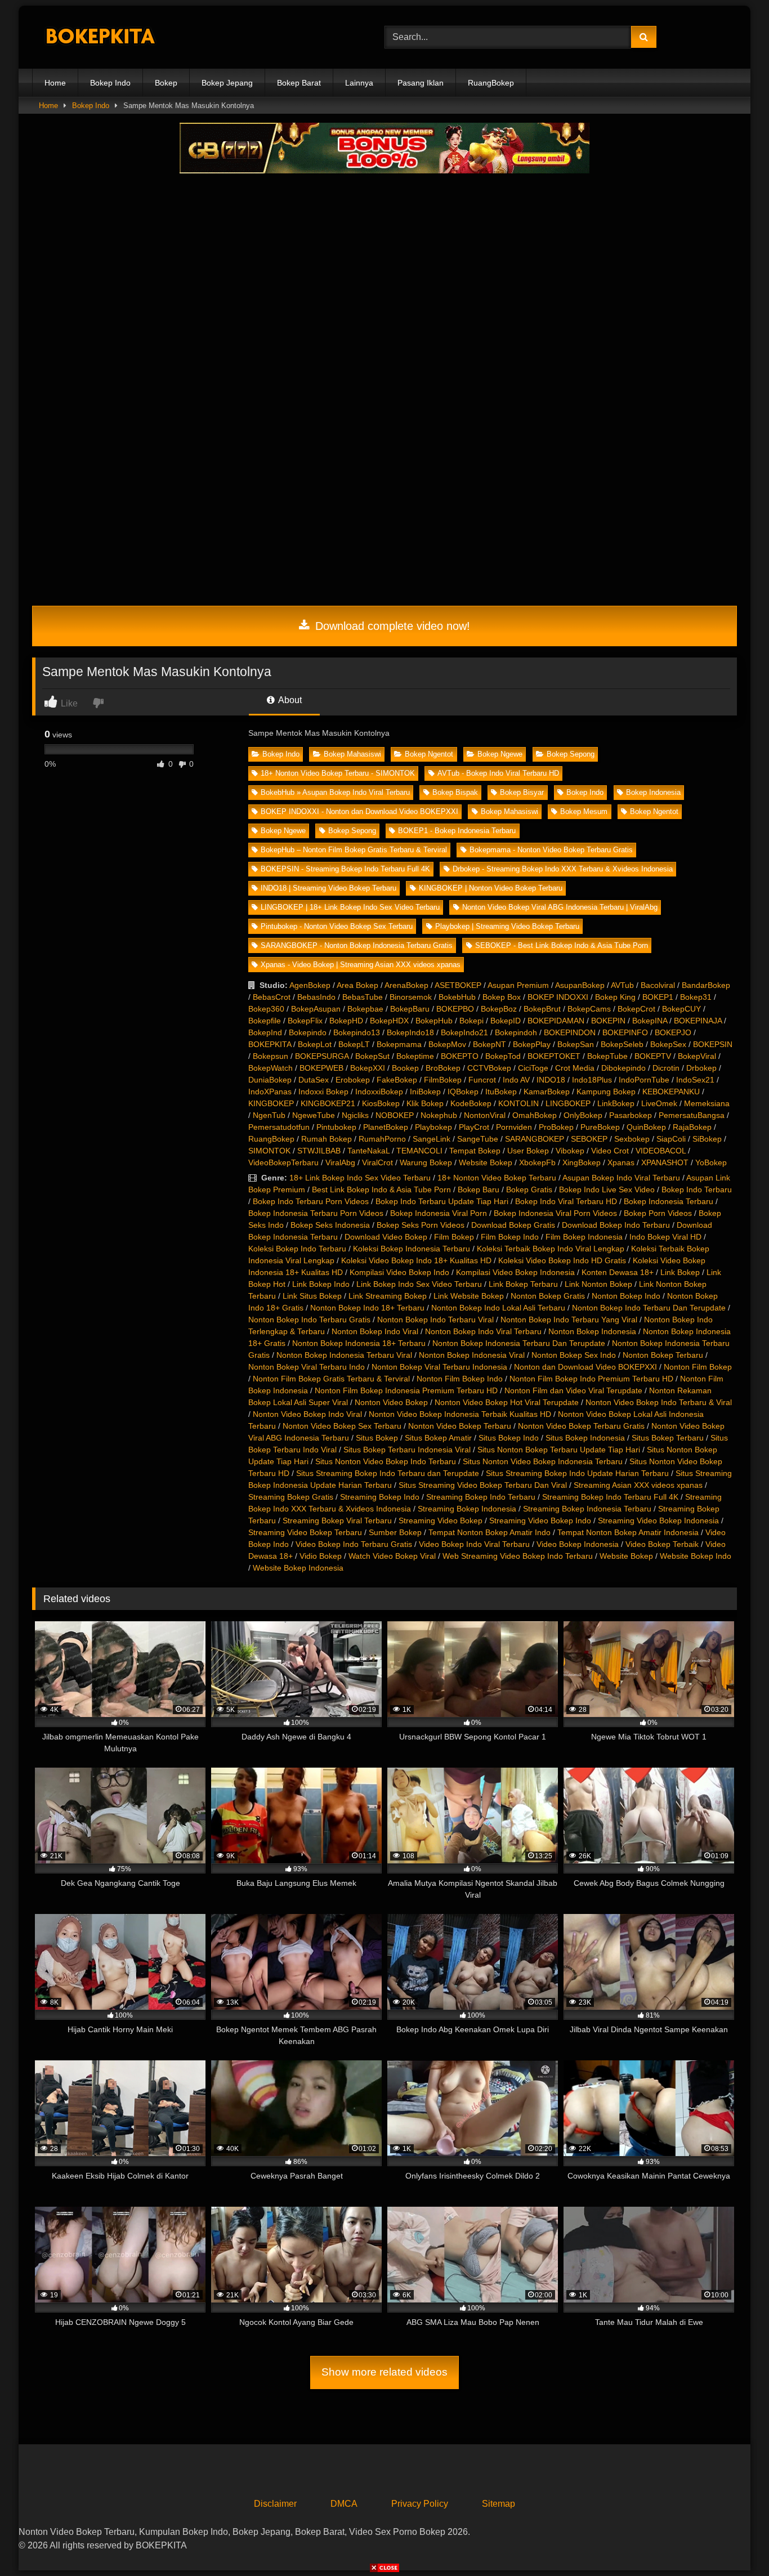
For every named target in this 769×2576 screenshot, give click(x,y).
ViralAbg (340, 1162)
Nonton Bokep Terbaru (663, 1355)
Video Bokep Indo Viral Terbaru (474, 1544)
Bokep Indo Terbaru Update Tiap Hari (442, 1201)
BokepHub (434, 1021)
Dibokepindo (623, 1068)
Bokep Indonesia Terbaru (669, 1201)
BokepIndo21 (464, 1032)
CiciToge (533, 1068)
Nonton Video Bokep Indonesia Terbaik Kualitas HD (460, 1414)
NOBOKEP (395, 1115)
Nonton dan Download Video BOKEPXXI (585, 1367)
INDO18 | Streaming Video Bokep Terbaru (328, 888)
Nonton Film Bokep (698, 1367)
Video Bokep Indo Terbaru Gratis (354, 1544)
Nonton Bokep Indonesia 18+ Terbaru (359, 1343)
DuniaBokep (270, 1080)
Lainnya (359, 83)
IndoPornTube (644, 1080)
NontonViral (485, 1115)
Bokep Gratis (529, 1189)
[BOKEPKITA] (117, 37)
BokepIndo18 (410, 1032)
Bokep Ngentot (429, 754)
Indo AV (516, 1080)
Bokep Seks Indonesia (330, 1225)
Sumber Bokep (395, 1532)
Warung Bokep (426, 1162)
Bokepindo (308, 1032)
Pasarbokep (631, 1115)
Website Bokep (486, 1162)
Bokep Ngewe (500, 754)
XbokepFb (537, 1162)
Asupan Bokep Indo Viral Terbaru (621, 1178)
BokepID (506, 1021)
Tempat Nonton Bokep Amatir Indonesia (628, 1532)
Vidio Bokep (321, 1556)
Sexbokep (632, 1139)
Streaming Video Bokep (441, 1520)
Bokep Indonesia (653, 792)
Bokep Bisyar (522, 792)
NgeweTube (314, 1115)
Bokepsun (271, 1056)
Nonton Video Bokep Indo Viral (307, 1414)
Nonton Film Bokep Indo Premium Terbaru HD (591, 1379)
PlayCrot (474, 1127)
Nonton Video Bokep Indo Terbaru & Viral (659, 1402)
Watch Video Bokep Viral (392, 1556)
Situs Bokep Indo (509, 1438)
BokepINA (650, 1021)
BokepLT (354, 1044)
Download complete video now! (391, 626)
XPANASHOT (665, 1162)
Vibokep (570, 1151)
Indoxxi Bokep (323, 1092)
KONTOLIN (518, 1103)
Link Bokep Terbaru (523, 1284)
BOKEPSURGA (322, 1056)
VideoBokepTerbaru (283, 1162)
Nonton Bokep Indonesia (592, 1331)
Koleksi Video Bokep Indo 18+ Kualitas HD (416, 1260)
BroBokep (443, 1068)
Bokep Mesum (584, 811)
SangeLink (432, 1139)
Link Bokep (680, 1272)
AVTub (622, 985)
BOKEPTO (460, 1056)
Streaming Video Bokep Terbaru (305, 1532)
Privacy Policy (420, 2504)
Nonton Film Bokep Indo (460, 1379)
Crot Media (575, 1068)
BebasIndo (316, 997)
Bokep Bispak (455, 792)
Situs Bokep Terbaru (668, 1438)
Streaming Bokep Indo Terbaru (481, 1497)
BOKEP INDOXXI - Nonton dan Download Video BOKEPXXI (359, 811)
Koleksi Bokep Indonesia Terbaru (412, 1249)
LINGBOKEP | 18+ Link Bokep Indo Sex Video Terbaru (350, 907)
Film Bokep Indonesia (584, 1237)
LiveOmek (659, 1103)
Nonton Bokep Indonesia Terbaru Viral (344, 1355)
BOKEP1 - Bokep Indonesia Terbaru (457, 831)
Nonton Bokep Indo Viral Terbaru (483, 1331)
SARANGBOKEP (535, 1139)
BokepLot (315, 1044)
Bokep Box (502, 997)
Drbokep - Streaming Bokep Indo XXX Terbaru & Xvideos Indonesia (563, 869)
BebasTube (363, 997)
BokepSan (576, 1044)
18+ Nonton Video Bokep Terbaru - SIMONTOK (338, 773)
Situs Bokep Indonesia (585, 1438)
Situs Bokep (377, 1438)
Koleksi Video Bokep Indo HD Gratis (562, 1260)
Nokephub (439, 1115)
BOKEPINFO (625, 1032)
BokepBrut (542, 1009)
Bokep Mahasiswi (352, 754)
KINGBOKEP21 (328, 1103)
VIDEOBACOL (661, 1151)
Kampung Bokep (606, 1092)
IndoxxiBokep (379, 1092)
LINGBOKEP (568, 1103)
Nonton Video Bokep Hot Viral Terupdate (507, 1402)
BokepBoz (499, 1009)
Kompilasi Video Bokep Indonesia (515, 1272)
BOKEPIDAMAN (556, 1021)
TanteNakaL (368, 1151)
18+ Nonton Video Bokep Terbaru (497, 1178)
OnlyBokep (583, 1115)
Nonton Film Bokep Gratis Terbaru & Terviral (331, 1379)
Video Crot (610, 1151)
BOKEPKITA (270, 1044)
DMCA (344, 2504)
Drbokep (701, 1068)
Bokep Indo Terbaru (697, 1189)
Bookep (405, 1068)
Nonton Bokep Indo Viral (375, 1331)
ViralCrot (377, 1162)
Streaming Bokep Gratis (291, 1497)
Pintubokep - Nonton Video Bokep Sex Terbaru (337, 926)
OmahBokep (535, 1115)
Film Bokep (454, 1237)
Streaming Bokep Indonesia (467, 1509)
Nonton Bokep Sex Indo (574, 1355)
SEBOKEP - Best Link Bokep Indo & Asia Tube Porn (562, 945)
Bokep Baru (479, 1189)
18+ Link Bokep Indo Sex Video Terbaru (360, 1178)
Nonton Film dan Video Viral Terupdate (573, 1390)
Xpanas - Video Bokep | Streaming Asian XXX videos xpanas (361, 965)
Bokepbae (365, 1009)
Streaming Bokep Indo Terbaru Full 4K (610, 1497)
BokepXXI (368, 1068)
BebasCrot (272, 997)
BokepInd (265, 1032)
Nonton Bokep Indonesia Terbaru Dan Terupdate (519, 1343)
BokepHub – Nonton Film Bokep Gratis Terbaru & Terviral (354, 850)
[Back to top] (734, 2543)
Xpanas (621, 1162)
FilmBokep (443, 1080)
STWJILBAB (319, 1151)
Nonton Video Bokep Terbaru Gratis (581, 1426)
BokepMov (447, 1044)
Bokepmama (399, 1044)
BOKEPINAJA (698, 1021)
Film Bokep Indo (510, 1237)
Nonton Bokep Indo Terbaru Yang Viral (569, 1320)
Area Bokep (357, 985)
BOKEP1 (658, 997)
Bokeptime (415, 1056)
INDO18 (551, 1080)
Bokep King (615, 997)
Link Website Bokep (469, 1296)
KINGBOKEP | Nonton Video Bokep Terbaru (491, 888)
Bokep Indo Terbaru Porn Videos (311, 1201)
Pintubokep (336, 1127)
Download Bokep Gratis (513, 1225)
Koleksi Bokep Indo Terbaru (297, 1249)
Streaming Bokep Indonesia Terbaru (587, 1509)
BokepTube (607, 1056)
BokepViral (697, 1056)
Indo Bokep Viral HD (665, 1237)
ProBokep (556, 1127)
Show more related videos (384, 2372)
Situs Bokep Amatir (438, 1438)
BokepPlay (532, 1044)
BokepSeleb (622, 1044)
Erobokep (353, 1080)
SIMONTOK (269, 1151)
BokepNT (489, 1044)
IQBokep (463, 1092)
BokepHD (346, 1021)
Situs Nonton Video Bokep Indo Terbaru (386, 1461)
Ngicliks (355, 1115)
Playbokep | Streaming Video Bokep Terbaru (507, 926)
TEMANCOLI (419, 1151)
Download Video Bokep (386, 1237)
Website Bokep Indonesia (298, 1568)
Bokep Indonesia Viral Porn (439, 1213)
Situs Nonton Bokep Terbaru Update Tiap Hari (559, 1450)
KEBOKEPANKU (671, 1092)
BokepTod (503, 1056)
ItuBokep (501, 1092)
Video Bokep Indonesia (578, 1544)
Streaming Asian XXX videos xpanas (638, 1485)
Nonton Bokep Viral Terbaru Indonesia (439, 1367)
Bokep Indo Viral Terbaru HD (566, 1201)
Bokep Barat (299, 83)
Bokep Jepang (227, 83)
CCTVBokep (489, 1068)
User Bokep (528, 1151)
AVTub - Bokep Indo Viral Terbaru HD (498, 773)
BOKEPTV (653, 1056)
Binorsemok (411, 997)
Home (55, 83)
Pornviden (514, 1127)
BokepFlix (305, 1021)
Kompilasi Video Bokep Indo (399, 1272)
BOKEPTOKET (554, 1056)
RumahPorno (382, 1139)
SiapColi (671, 1139)
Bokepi (471, 1021)
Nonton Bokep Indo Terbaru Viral (435, 1320)
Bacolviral (658, 985)
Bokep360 (266, 1009)
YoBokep (711, 1162)
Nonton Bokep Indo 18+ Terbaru (367, 1308)
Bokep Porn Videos (658, 1213)
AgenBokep (310, 985)
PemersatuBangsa (692, 1115)
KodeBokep (471, 1103)
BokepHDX (389, 1021)
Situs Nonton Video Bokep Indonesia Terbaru (543, 1461)
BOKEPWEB (321, 1068)
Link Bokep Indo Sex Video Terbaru (419, 1284)
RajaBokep (692, 1127)
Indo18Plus (592, 1080)
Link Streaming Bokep (388, 1296)
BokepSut (372, 1056)
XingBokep (582, 1162)
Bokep (166, 83)
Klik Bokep (425, 1103)
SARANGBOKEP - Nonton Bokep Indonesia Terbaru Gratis (357, 945)
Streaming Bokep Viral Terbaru (337, 1520)
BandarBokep (706, 985)
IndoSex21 (695, 1080)
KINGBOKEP (271, 1103)
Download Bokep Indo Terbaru (616, 1225)
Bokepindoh (516, 1032)
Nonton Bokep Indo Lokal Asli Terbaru (498, 1308)
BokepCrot (636, 1009)
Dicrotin (666, 1068)
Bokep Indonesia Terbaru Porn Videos (316, 1213)
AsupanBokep (580, 985)
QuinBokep (646, 1127)
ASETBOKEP (458, 985)
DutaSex (314, 1080)
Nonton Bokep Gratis (548, 1296)
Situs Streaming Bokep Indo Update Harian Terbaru (577, 1473)
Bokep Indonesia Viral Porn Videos (555, 1213)
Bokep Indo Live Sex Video (607, 1189)
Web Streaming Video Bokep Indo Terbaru (518, 1556)
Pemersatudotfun (279, 1127)
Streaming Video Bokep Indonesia (658, 1520)
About (289, 700)
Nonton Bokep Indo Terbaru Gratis (309, 1320)
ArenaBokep (406, 985)
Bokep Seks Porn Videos (421, 1225)
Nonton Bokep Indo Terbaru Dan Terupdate (649, 1308)
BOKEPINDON (570, 1032)
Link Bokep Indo (321, 1284)
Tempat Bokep (475, 1151)
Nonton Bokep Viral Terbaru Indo (307, 1367)
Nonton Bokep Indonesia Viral (472, 1355)
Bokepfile (265, 1021)
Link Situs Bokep (312, 1296)
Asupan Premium (518, 985)
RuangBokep (491, 83)
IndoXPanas (270, 1092)
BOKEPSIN (713, 1044)
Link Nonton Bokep (598, 1284)
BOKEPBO (455, 1009)
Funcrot (482, 1080)
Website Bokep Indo (696, 1556)
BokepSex (668, 1044)
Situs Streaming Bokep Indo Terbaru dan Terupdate (388, 1473)
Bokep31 (696, 997)
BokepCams (589, 1009)
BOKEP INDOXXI (558, 997)
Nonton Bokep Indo (626, 1296)
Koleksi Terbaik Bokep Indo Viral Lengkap (551, 1249)
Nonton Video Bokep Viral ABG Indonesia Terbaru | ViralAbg (560, 907)
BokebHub (457, 997)
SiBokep (707, 1139)
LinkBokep (616, 1103)
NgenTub (269, 1115)
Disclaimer (275, 2504)
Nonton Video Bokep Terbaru (460, 1426)
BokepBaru (410, 1009)
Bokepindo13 (357, 1032)
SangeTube (478, 1139)
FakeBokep (397, 1080)
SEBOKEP (589, 1139)
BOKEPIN (608, 1021)
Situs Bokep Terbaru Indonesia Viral (407, 1450)
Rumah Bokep (327, 1139)
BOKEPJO (673, 1032)
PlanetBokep (386, 1127)
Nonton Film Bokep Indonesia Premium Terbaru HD (406, 1390)
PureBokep (600, 1127)
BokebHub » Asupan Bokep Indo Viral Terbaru (335, 792)
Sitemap (498, 2504)
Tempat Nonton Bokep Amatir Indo (489, 1532)
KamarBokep (547, 1092)
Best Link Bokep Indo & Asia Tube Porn (381, 1189)
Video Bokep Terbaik (662, 1544)
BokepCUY (681, 1009)
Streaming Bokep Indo (380, 1497)
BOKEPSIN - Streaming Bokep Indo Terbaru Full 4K (345, 869)
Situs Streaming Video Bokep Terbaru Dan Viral (483, 1485)
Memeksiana (707, 1103)
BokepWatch (271, 1068)
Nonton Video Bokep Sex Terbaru (342, 1426)
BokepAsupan (316, 1009)
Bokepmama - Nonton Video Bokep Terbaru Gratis (551, 850)
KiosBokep (381, 1103)
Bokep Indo (110, 83)
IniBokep (425, 1092)
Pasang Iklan (421, 83)
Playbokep (433, 1127)
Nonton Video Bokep (391, 1402)
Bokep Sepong (571, 754)
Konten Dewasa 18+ (618, 1272)
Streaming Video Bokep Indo (540, 1520)
